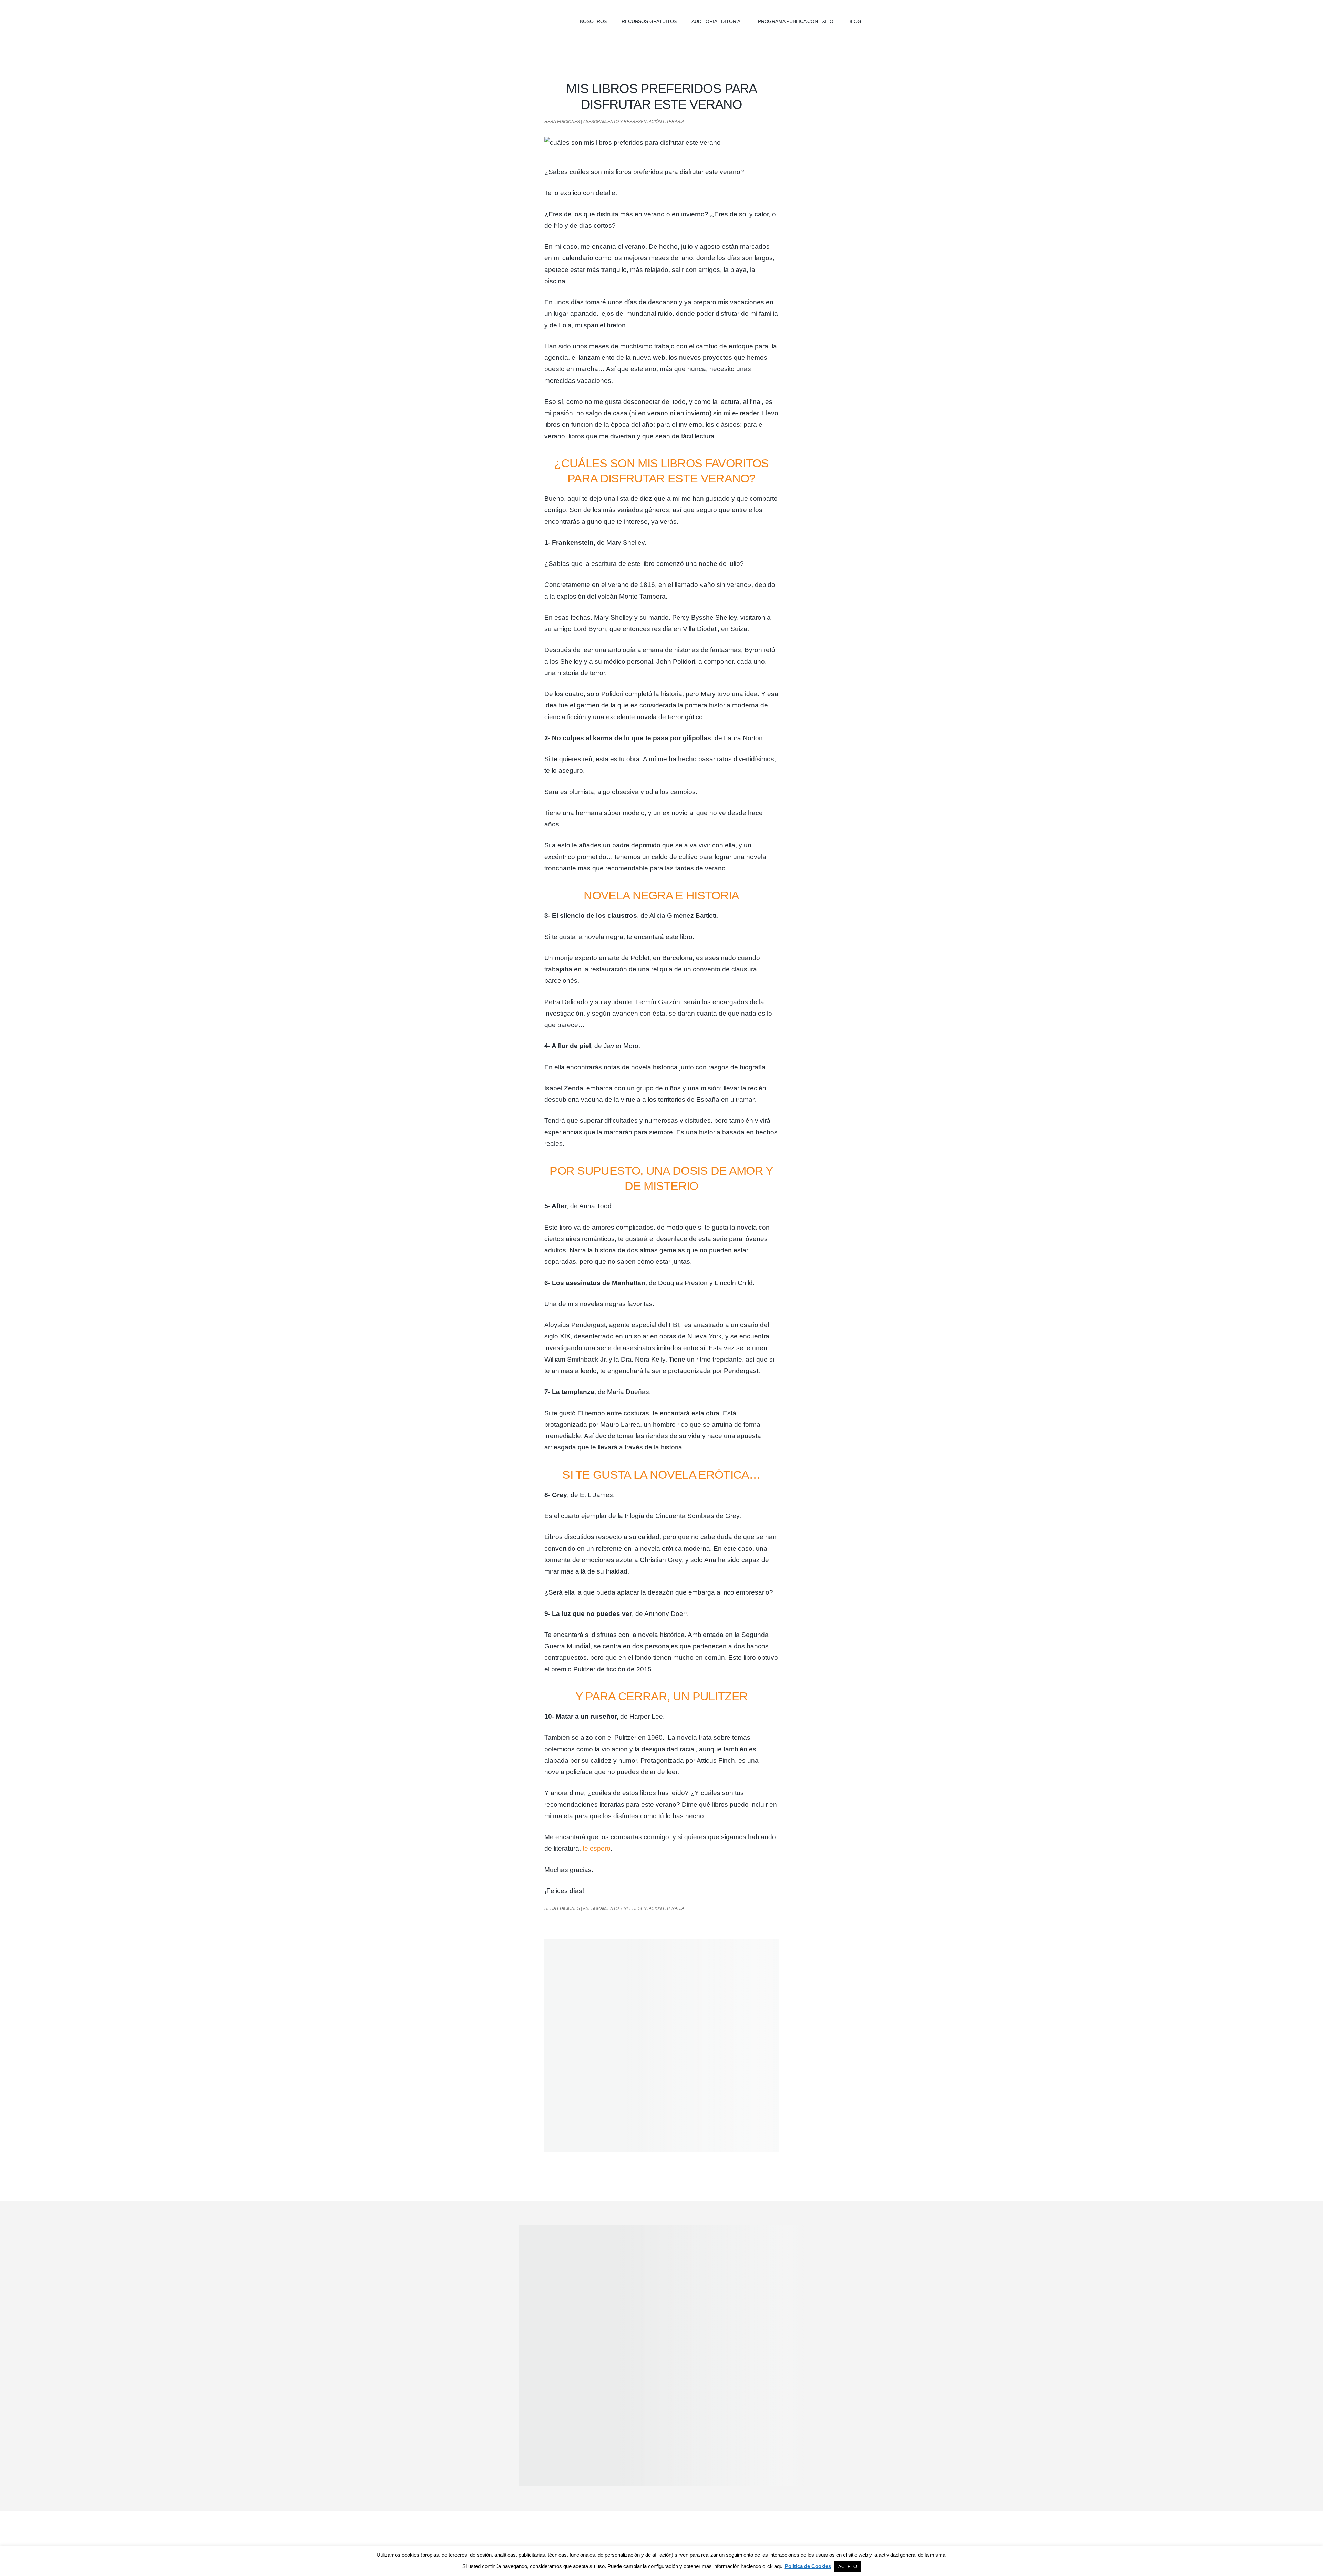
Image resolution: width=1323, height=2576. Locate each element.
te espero (597, 1848)
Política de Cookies (808, 2566)
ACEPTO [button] (848, 2567)
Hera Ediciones (506, 21)
